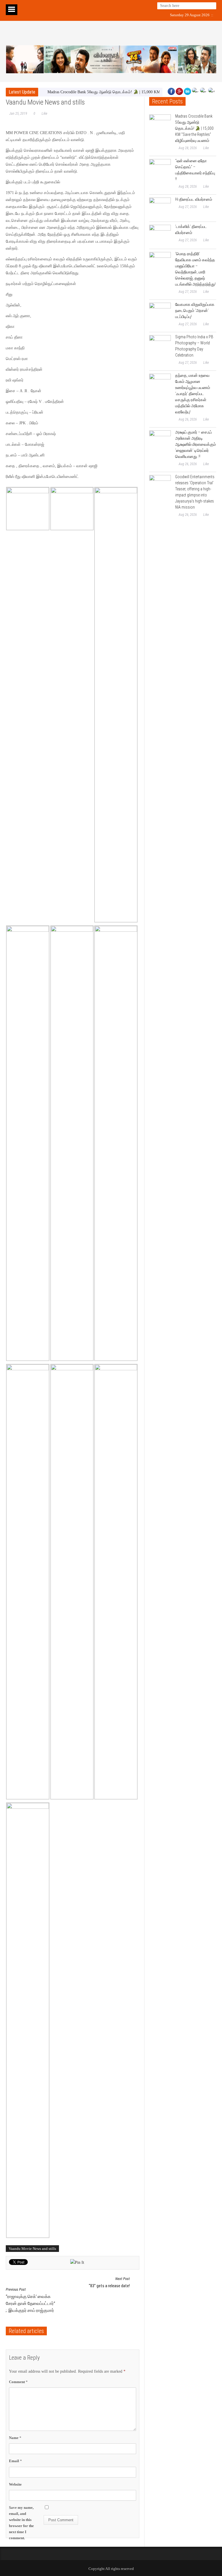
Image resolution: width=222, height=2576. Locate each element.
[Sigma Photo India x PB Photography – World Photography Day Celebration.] (160, 346)
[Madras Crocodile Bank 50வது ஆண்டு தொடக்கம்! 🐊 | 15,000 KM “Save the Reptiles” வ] (160, 125)
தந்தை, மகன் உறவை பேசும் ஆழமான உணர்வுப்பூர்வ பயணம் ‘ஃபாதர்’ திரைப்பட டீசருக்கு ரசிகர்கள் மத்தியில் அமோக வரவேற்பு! (193, 394)
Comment (18, 2382)
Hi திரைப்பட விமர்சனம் (194, 199)
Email (15, 2461)
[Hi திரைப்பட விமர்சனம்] (160, 208)
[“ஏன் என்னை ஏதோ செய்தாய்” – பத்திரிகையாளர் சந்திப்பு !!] (160, 170)
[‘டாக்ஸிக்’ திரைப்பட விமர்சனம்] (160, 236)
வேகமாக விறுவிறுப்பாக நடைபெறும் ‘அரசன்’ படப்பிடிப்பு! (195, 310)
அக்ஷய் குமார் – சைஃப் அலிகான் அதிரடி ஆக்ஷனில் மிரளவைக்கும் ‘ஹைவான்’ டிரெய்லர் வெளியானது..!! (196, 444)
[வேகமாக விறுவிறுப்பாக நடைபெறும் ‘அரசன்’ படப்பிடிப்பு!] (160, 314)
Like (44, 114)
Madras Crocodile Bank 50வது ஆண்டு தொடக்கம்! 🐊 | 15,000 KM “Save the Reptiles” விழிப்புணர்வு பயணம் (194, 128)
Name (15, 2438)
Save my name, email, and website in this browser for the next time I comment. (21, 2523)
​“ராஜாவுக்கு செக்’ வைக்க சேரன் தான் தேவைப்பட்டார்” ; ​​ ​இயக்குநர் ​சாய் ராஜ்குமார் (30, 2300)
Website (15, 2484)
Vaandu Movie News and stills (32, 2249)
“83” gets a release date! (109, 2282)
